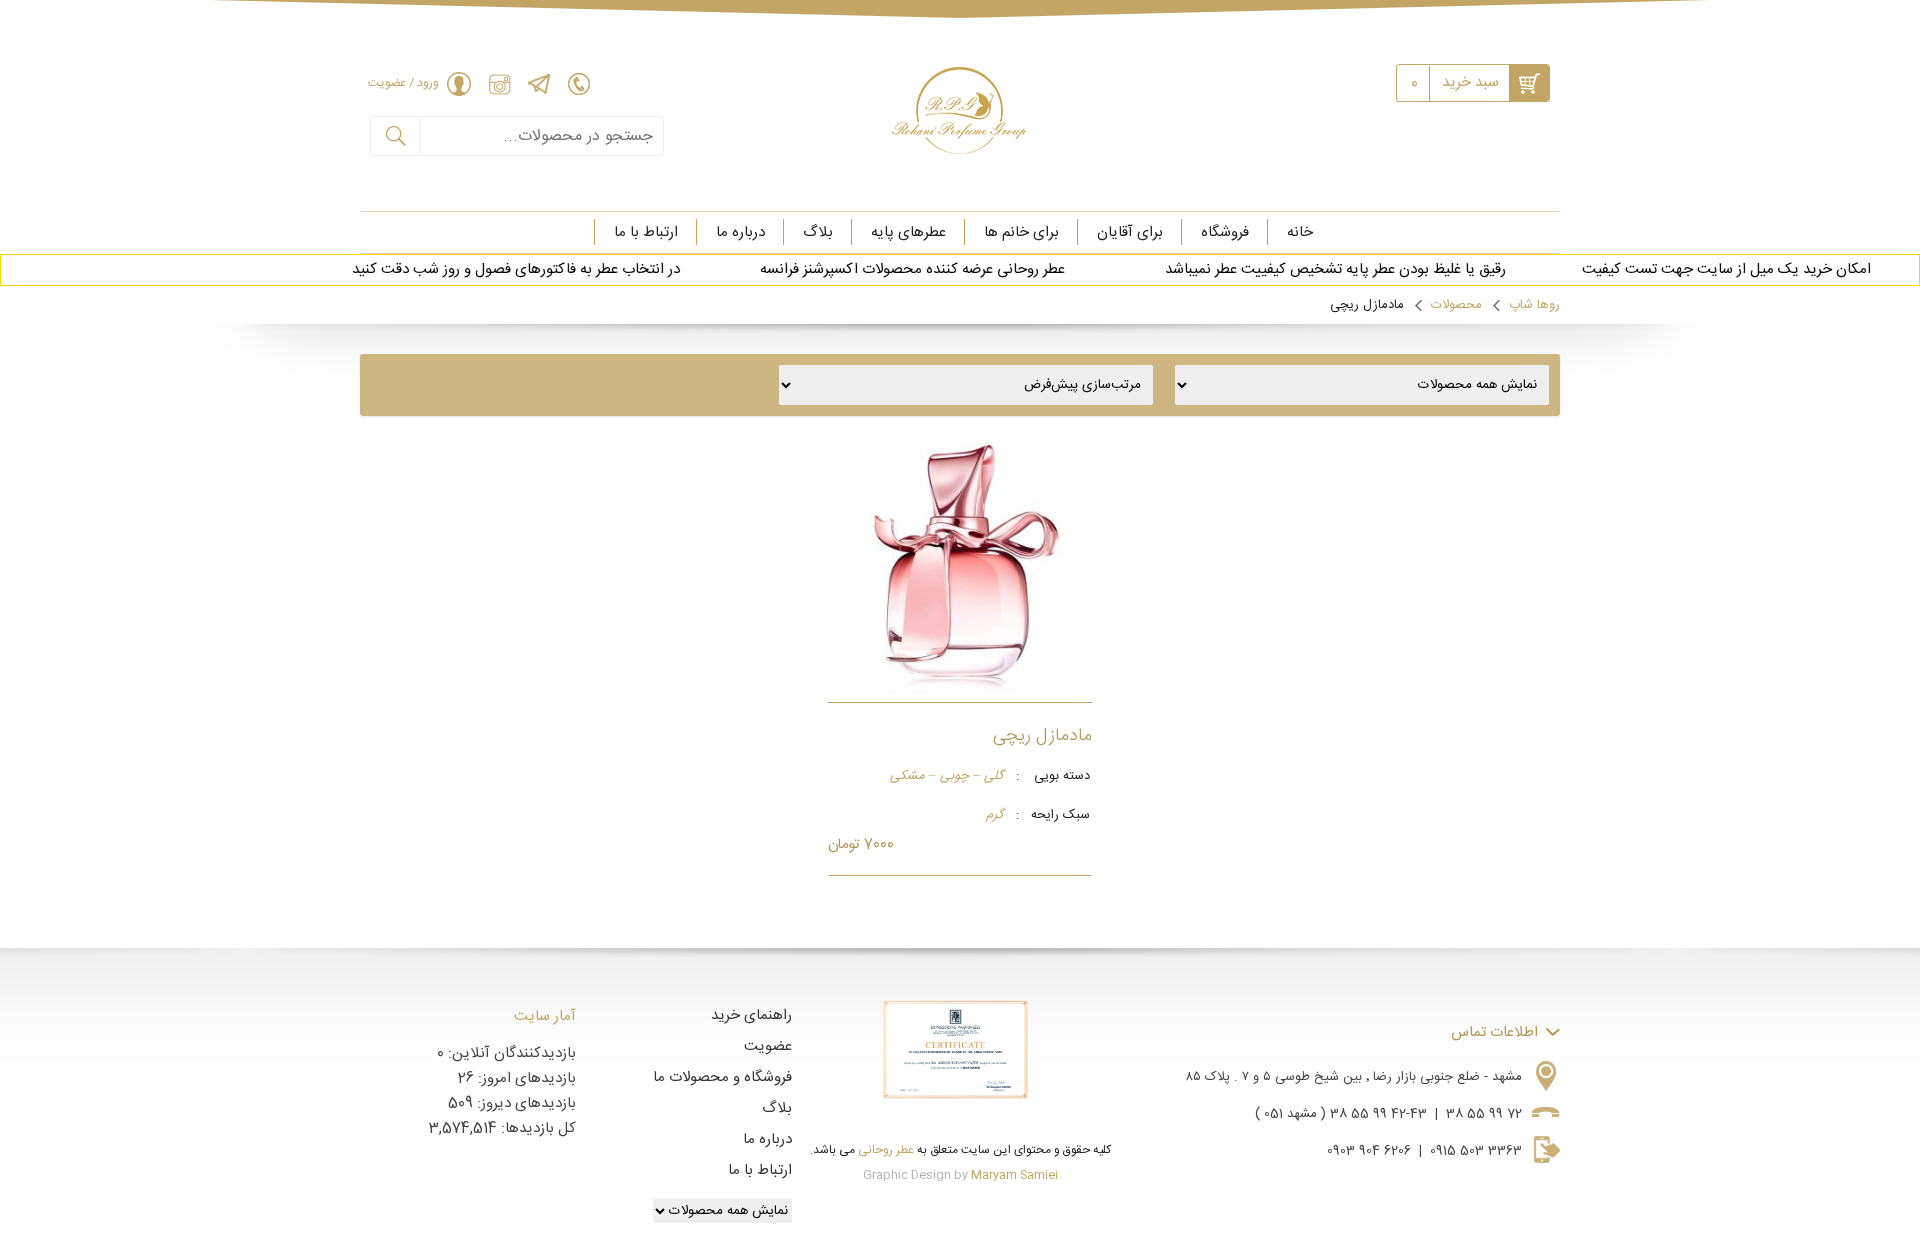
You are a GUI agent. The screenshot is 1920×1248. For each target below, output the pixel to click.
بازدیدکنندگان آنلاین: (510, 1053)
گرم (995, 816)
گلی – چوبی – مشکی (947, 777)
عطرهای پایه (908, 232)
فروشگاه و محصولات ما (722, 1077)
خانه (1300, 232)
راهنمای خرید (751, 1015)
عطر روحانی (886, 1150)
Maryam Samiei (1014, 1175)
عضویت (768, 1046)
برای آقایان (1130, 232)
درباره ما (740, 232)
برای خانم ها (1021, 232)
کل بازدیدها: (536, 1128)
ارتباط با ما (646, 232)
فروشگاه (1225, 232)
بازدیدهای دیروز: (524, 1103)
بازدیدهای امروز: (525, 1078)
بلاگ (818, 232)
